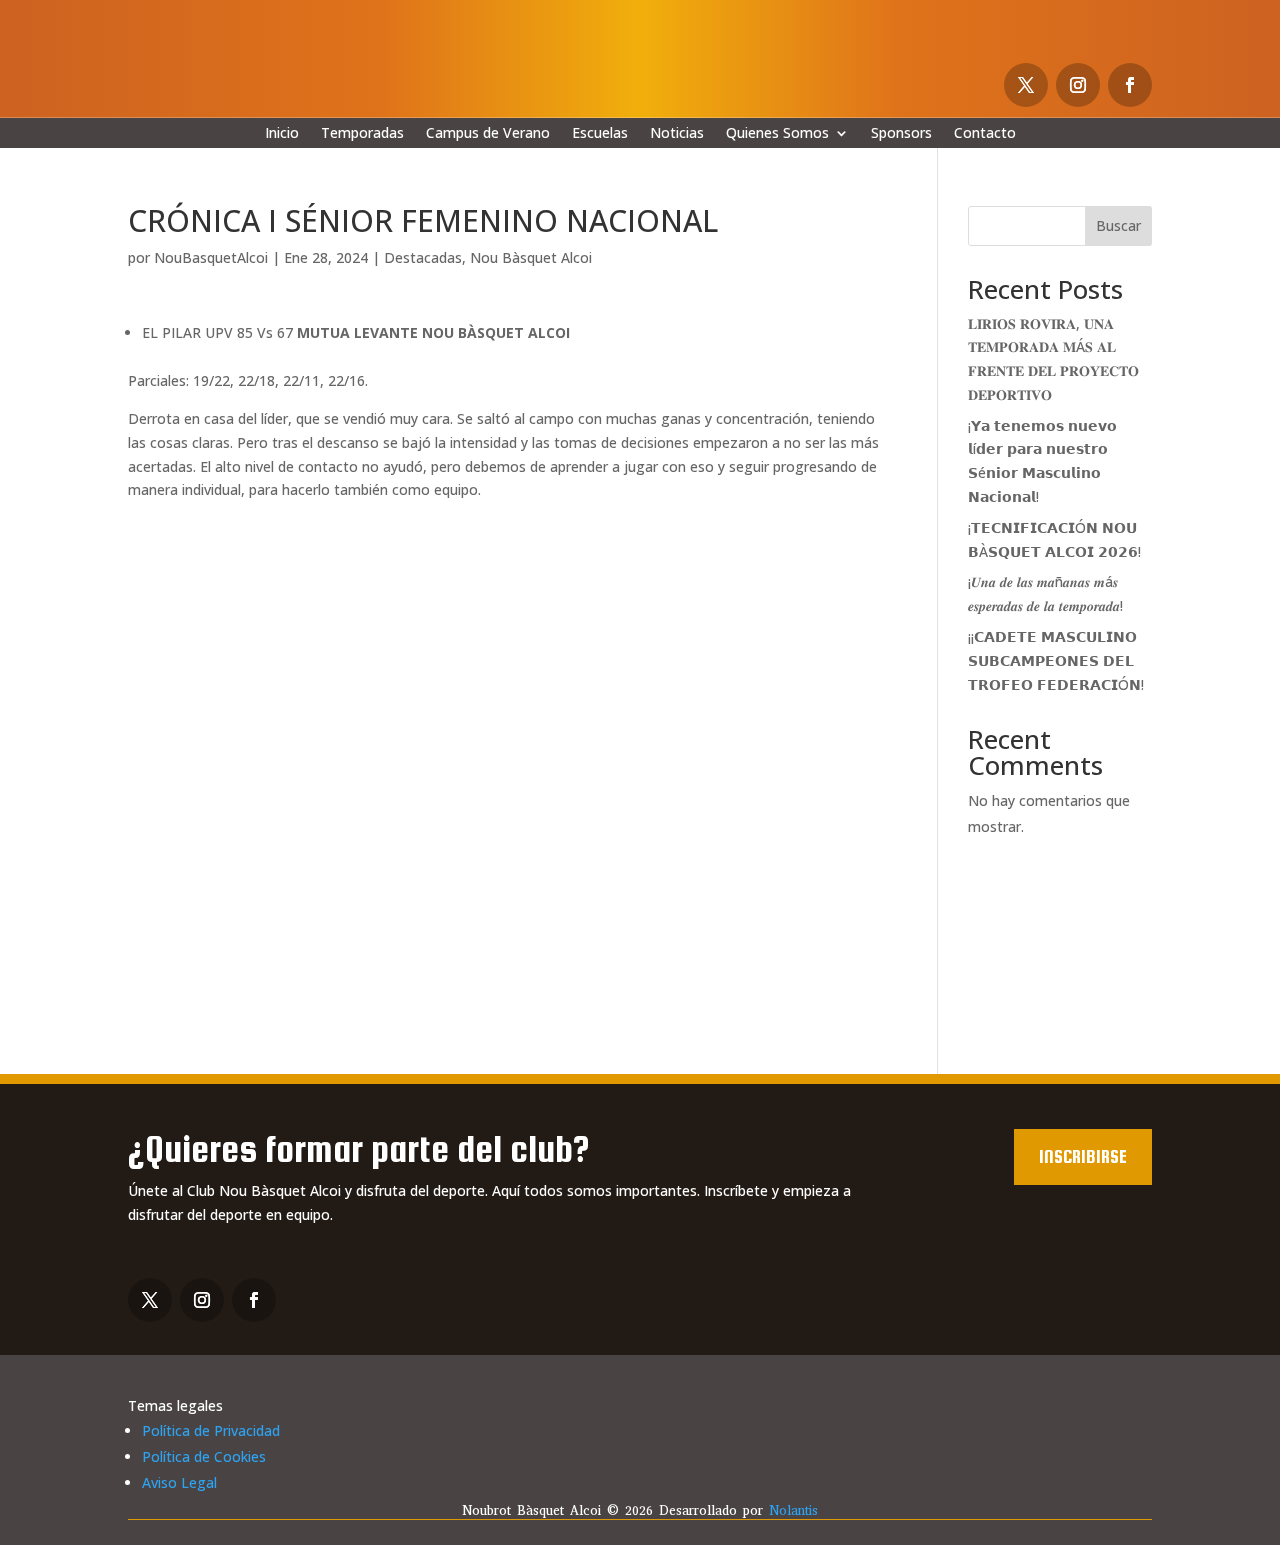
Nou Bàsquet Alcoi (531, 257)
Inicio (282, 134)
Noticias (677, 134)
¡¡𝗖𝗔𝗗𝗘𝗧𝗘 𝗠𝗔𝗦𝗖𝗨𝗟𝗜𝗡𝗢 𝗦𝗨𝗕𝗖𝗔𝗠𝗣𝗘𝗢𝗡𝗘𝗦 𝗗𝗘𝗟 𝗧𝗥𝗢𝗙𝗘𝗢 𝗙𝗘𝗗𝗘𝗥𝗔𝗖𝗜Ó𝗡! (1056, 660)
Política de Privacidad (211, 1430)
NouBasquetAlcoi (211, 257)
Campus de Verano (488, 134)
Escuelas (600, 134)
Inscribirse (1083, 1156)
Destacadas (423, 257)
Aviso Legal (179, 1482)
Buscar (1118, 225)
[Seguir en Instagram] (1078, 85)
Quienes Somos (777, 134)
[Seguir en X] (1026, 85)
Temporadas (362, 134)
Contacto (985, 134)
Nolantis (793, 1510)
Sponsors (901, 134)
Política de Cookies (204, 1456)
